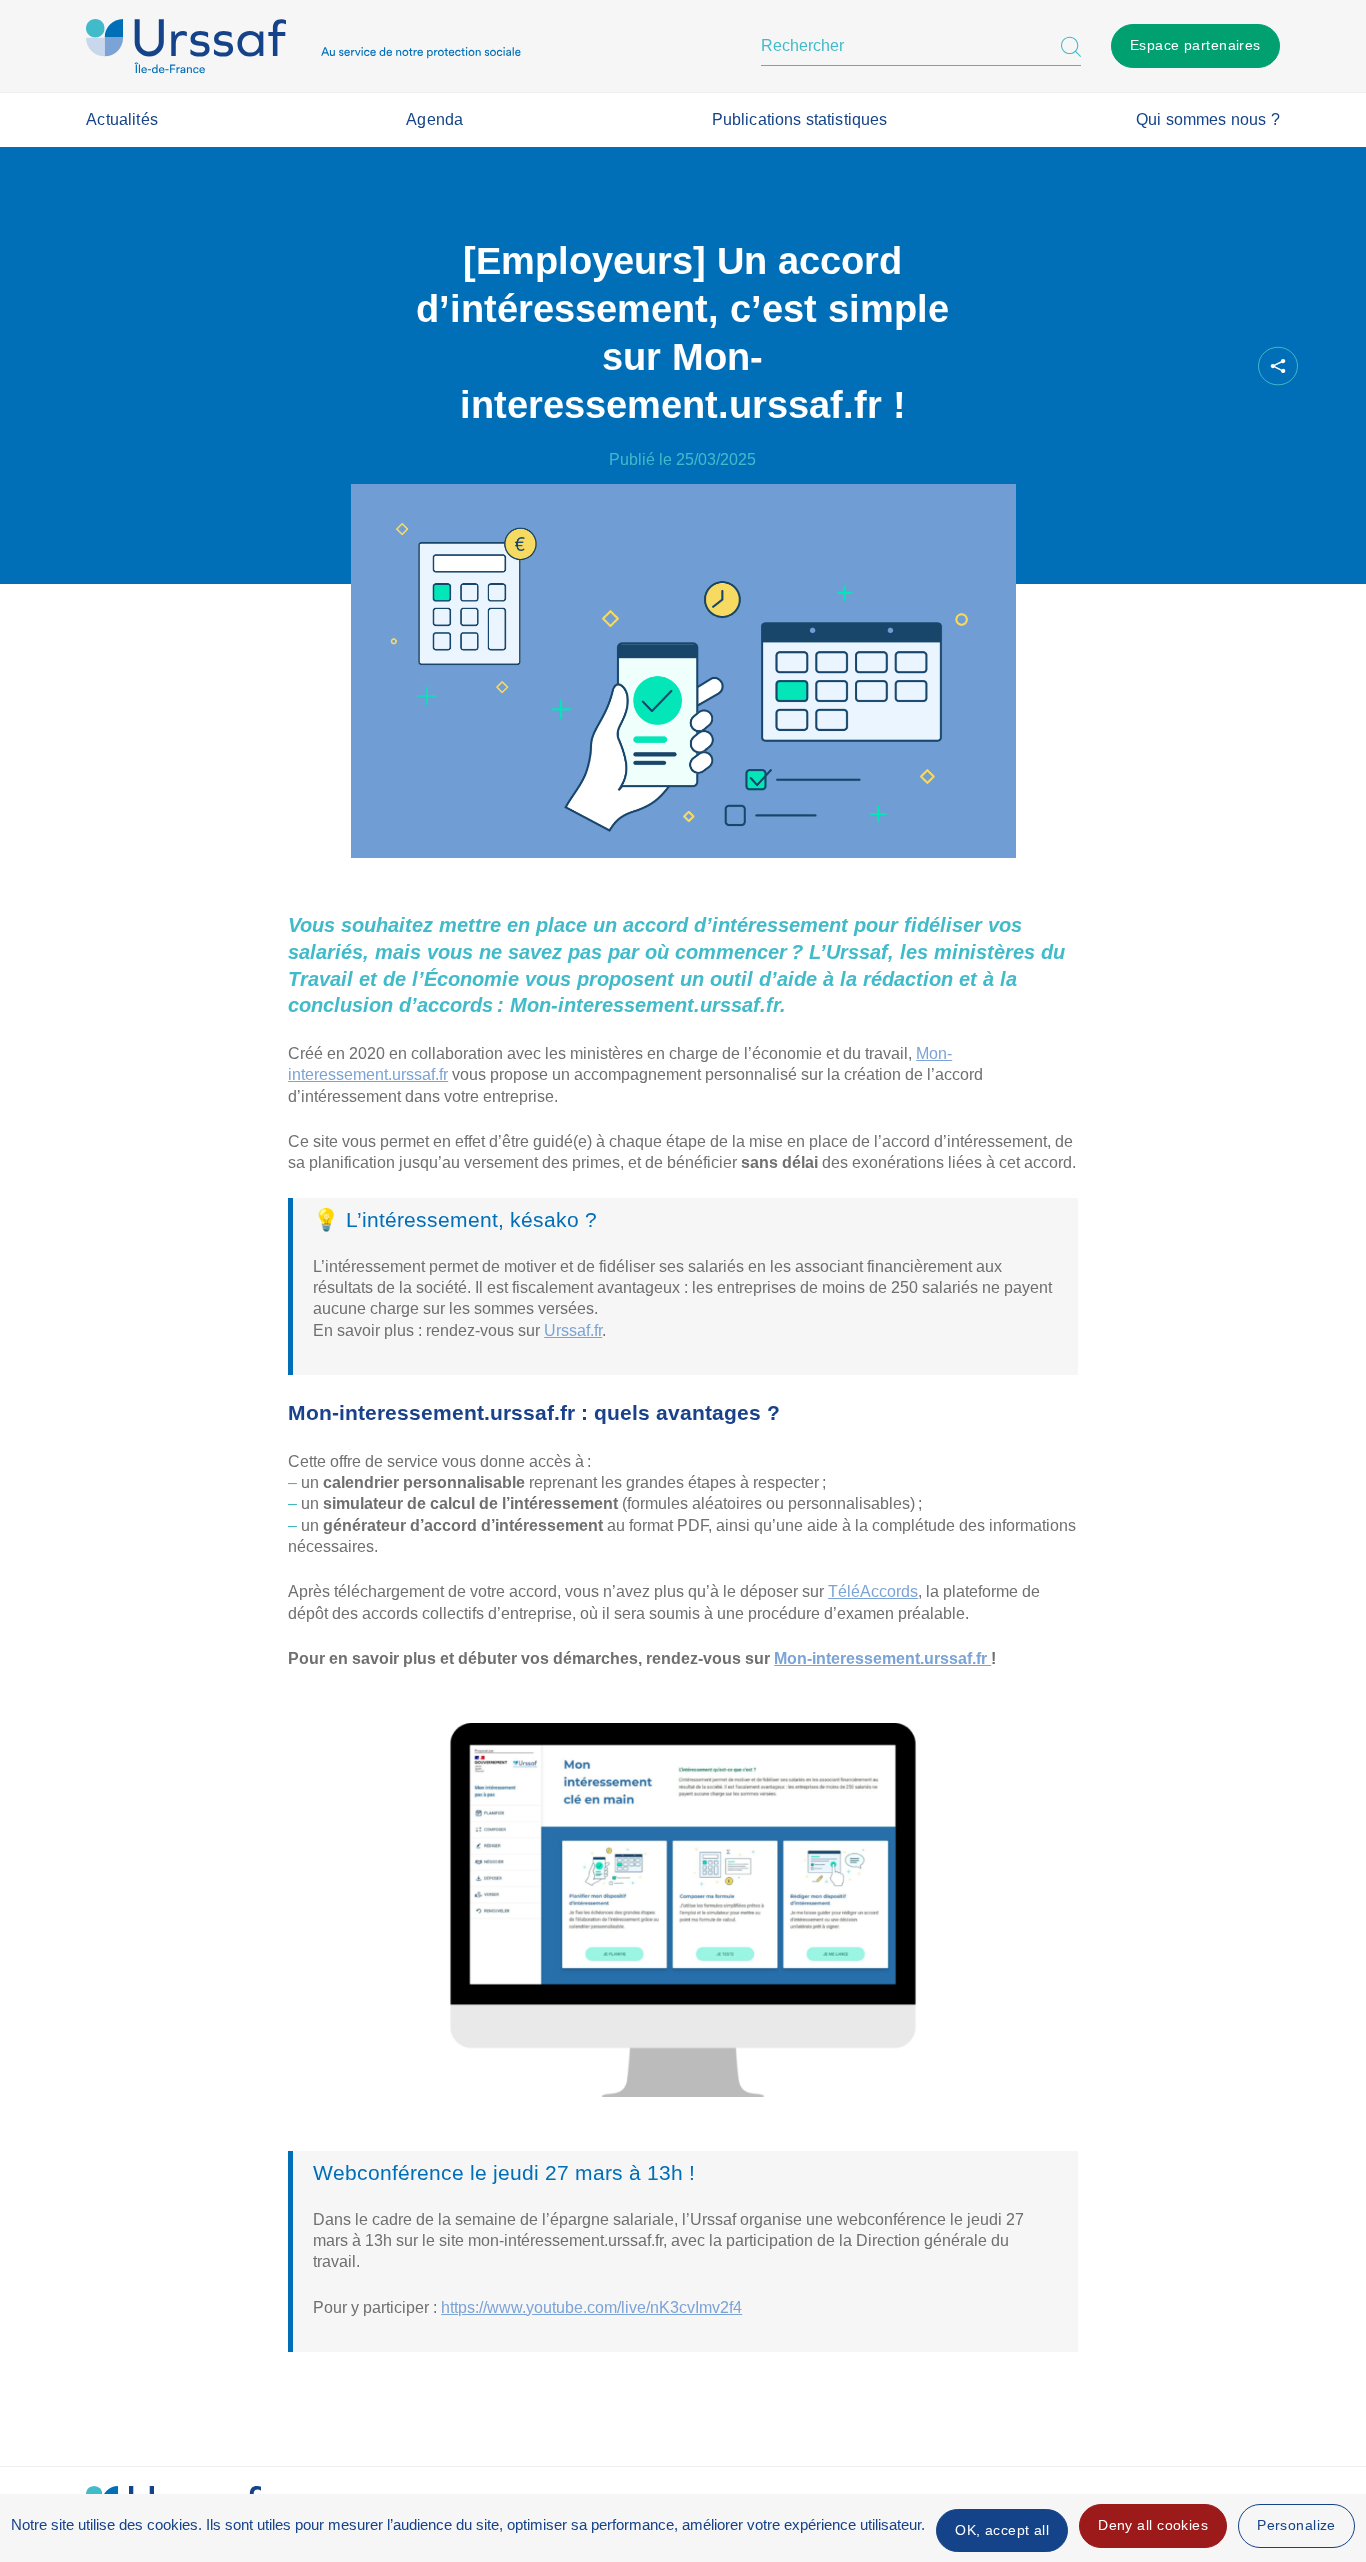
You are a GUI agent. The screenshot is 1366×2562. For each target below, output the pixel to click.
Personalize (1296, 2525)
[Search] (1071, 46)
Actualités (122, 119)
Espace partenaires (1195, 45)
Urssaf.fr (573, 1330)
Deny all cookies (1153, 2525)
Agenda (434, 119)
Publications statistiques (800, 119)
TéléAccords (873, 1591)
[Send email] (1221, 366)
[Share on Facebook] (1119, 366)
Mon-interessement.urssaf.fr (882, 1658)
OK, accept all (1002, 2530)
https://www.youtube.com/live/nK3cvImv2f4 (591, 2307)
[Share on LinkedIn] (1187, 366)
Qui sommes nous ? (1208, 119)
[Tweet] (1153, 366)
